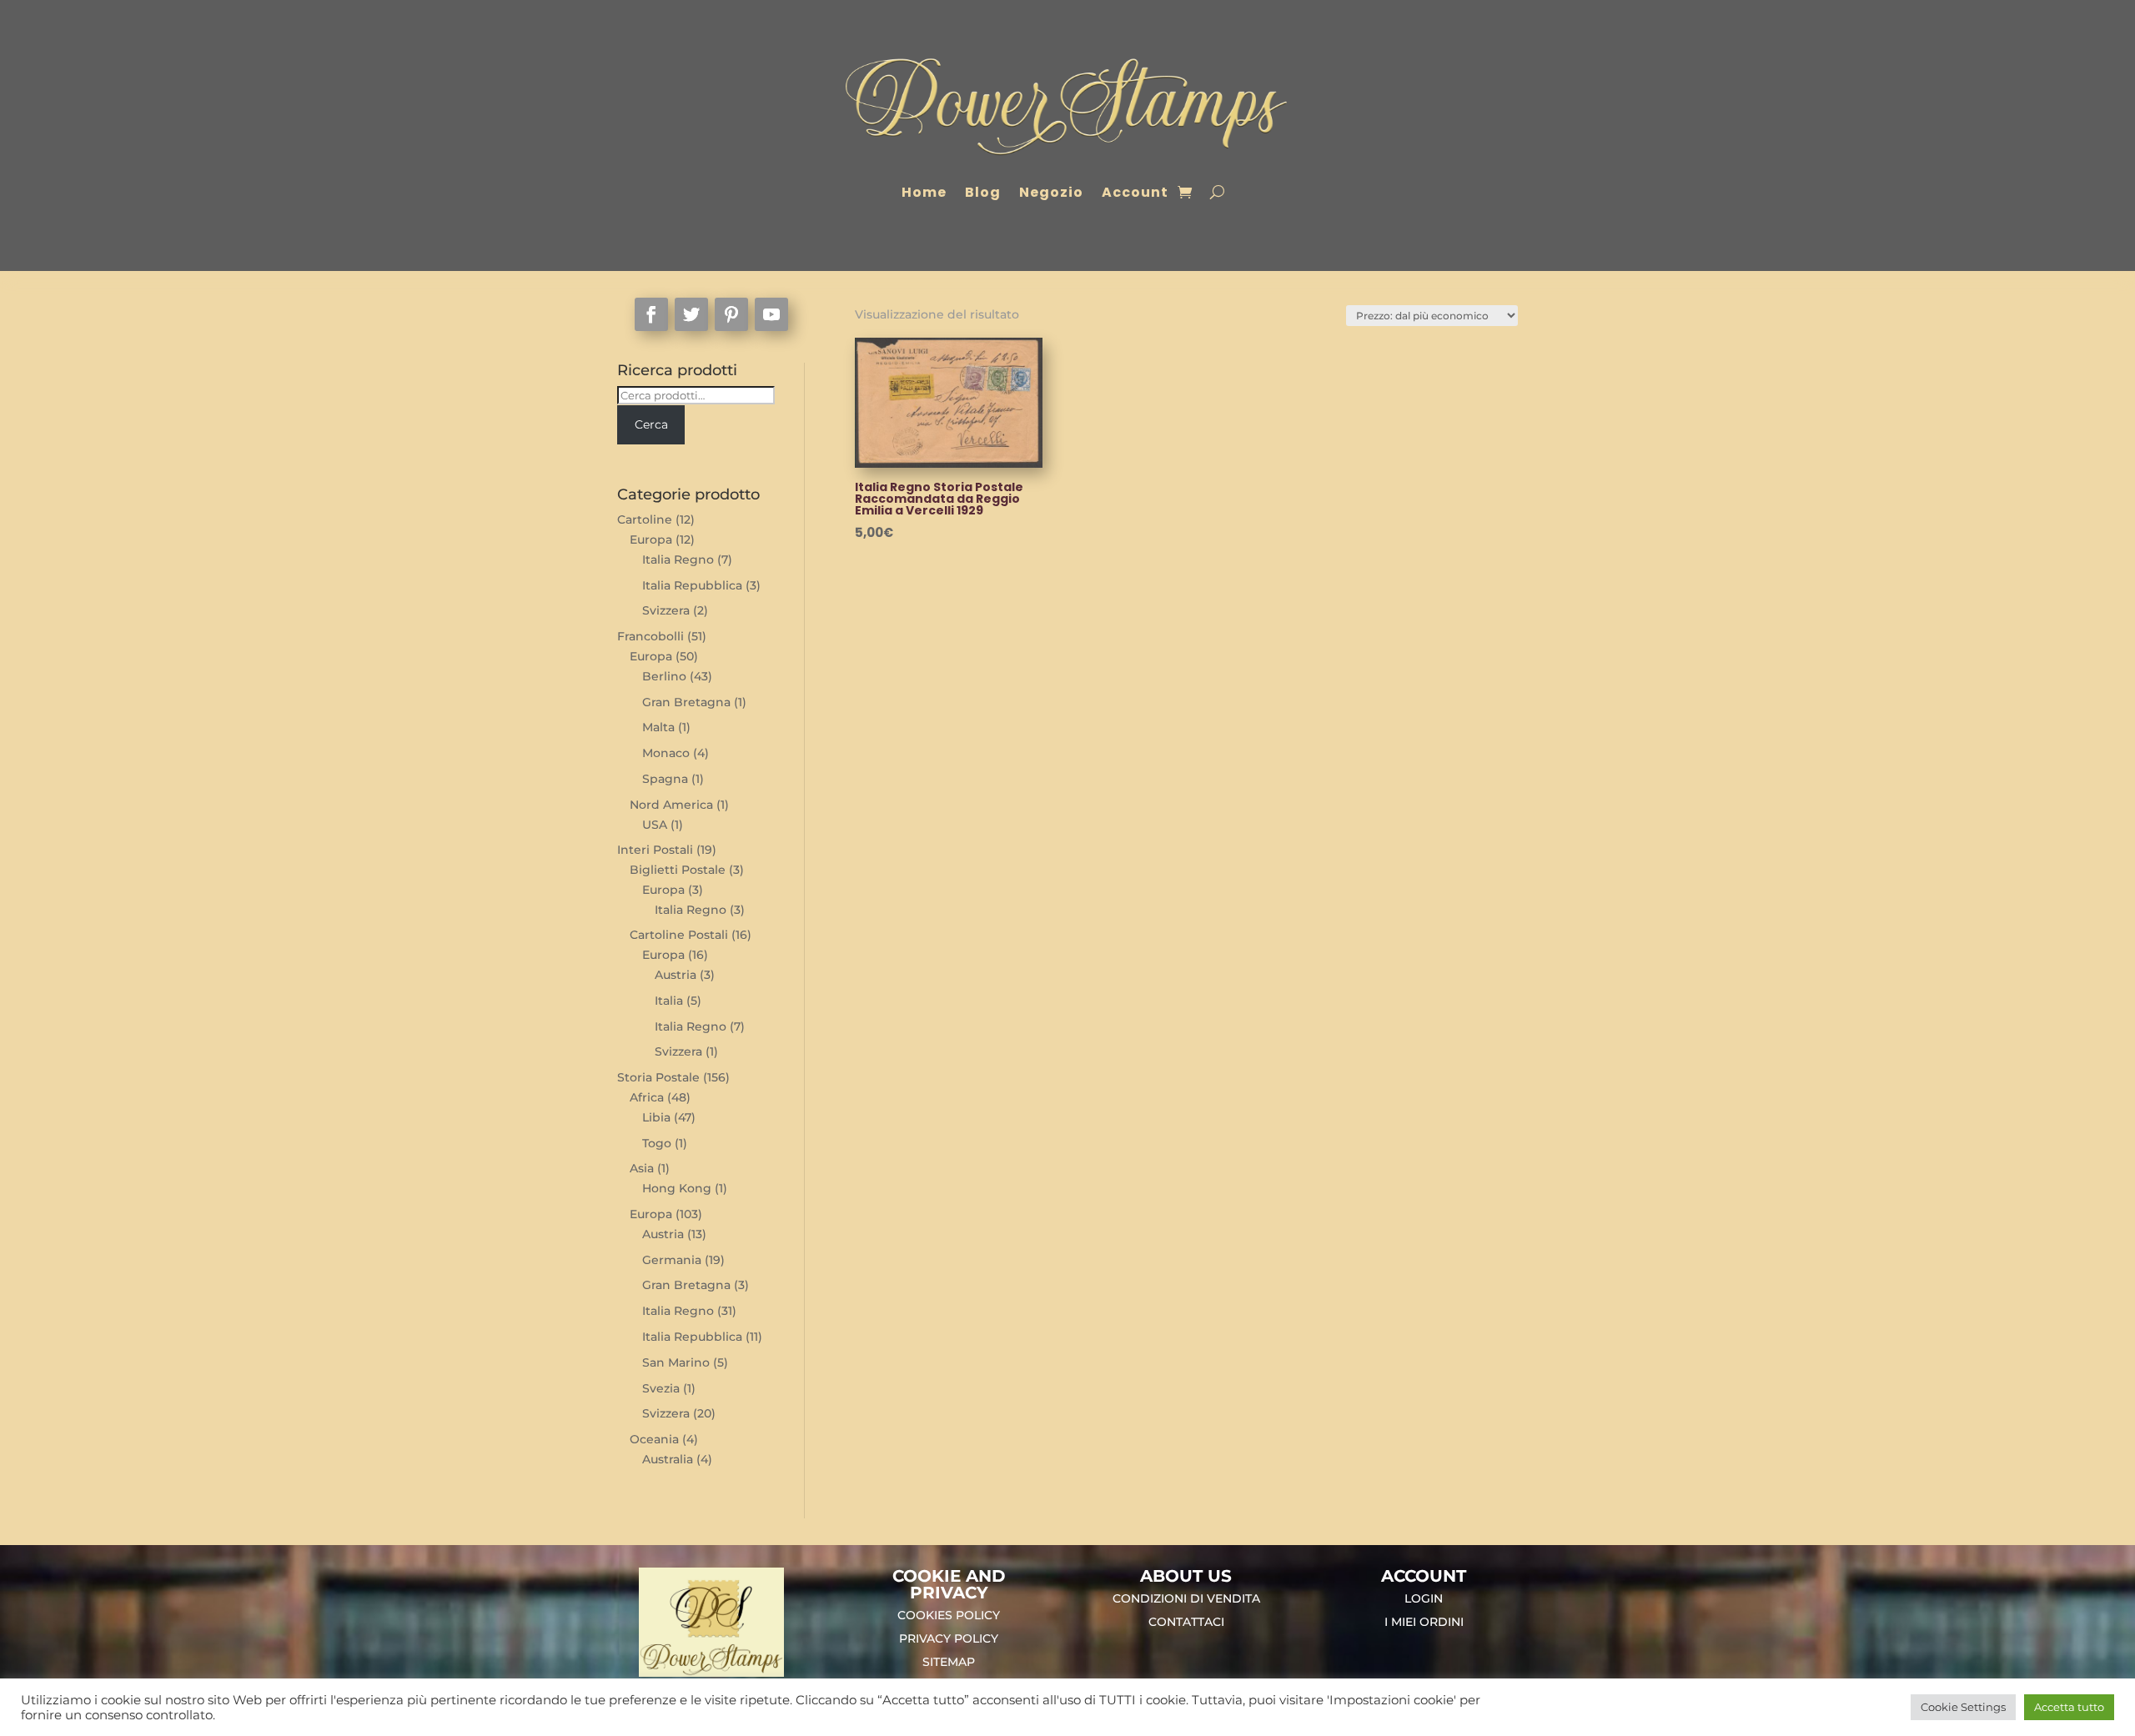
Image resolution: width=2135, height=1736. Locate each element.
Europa (651, 539)
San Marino (676, 1362)
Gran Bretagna (686, 702)
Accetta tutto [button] (2069, 1707)
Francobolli (651, 636)
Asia (642, 1168)
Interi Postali (655, 850)
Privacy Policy (949, 1638)
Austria (676, 975)
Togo (657, 1143)
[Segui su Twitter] (691, 314)
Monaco (666, 753)
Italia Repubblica (692, 585)
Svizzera (666, 610)
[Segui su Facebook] (651, 314)
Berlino (664, 676)
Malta (658, 727)
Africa (647, 1097)
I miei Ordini (1424, 1622)
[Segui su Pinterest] (731, 314)
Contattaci (1186, 1622)
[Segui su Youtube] (771, 314)
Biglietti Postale (678, 870)
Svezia (661, 1388)
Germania (672, 1260)
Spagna (665, 779)
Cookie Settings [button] (1963, 1707)
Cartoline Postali (679, 935)
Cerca (651, 424)
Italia (669, 1001)
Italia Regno (678, 559)
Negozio (1051, 192)
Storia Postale (658, 1077)
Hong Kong (677, 1188)
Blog (983, 192)
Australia (668, 1459)
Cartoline (645, 519)
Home (924, 192)
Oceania (654, 1439)
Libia (656, 1117)
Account (1135, 192)
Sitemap (949, 1662)
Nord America (671, 805)
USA (655, 825)
